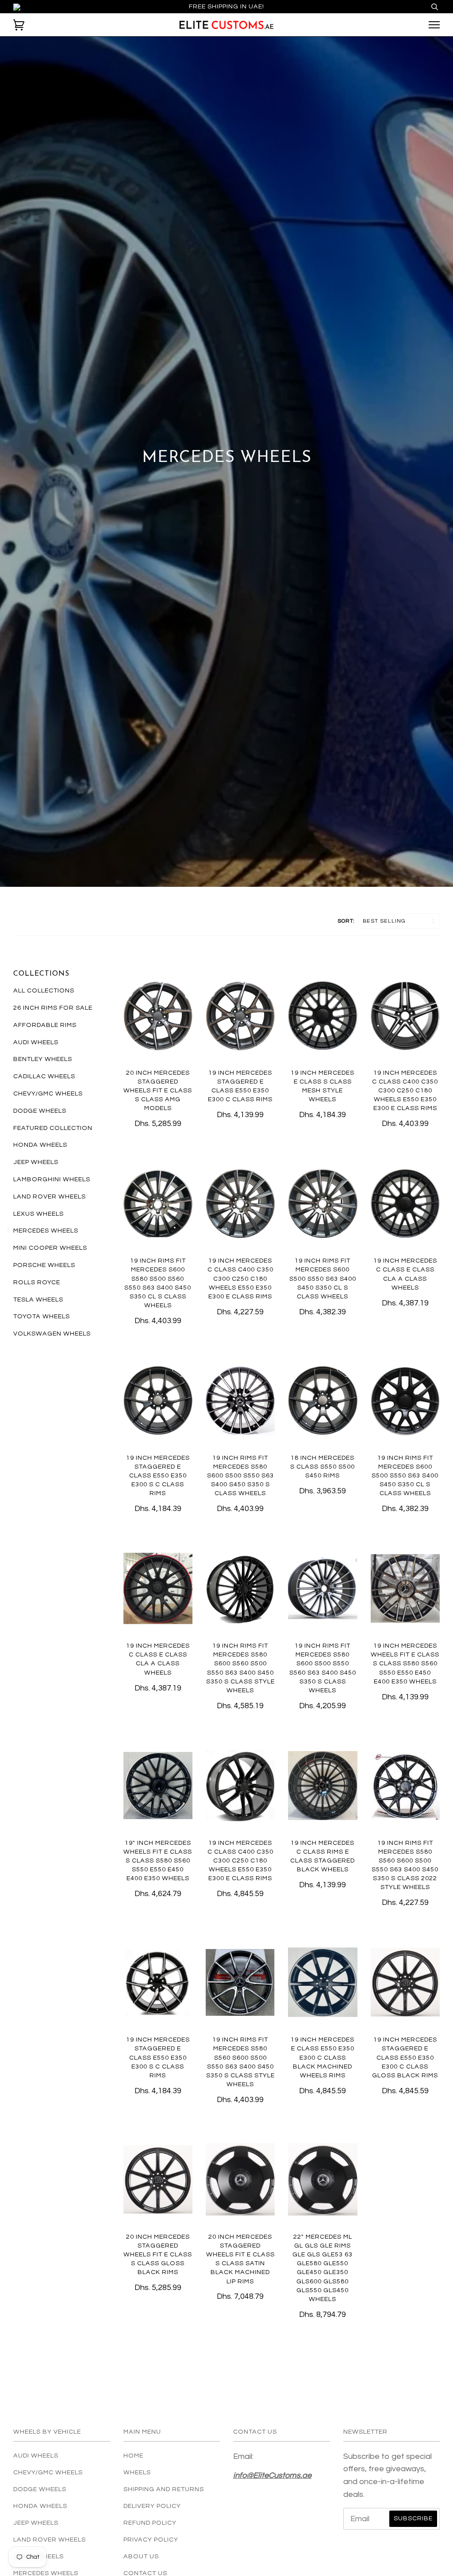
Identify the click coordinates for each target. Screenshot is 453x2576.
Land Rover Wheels (50, 1196)
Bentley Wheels (43, 1059)
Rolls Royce (37, 1282)
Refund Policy (150, 2523)
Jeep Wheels (36, 1162)
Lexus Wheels (38, 1214)
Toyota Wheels (42, 1316)
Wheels (137, 2472)
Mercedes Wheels (46, 1231)
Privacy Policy (151, 2540)
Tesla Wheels (38, 1299)
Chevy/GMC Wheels (48, 1093)
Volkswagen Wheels (52, 1334)
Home (133, 2456)
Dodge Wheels (40, 1111)
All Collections (44, 990)
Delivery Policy (152, 2506)
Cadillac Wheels (44, 1076)
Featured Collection (53, 1128)
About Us (141, 2556)
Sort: (347, 921)
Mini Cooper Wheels (50, 1248)
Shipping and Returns (164, 2489)
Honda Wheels (40, 1145)
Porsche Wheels (44, 1265)
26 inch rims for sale (53, 1008)
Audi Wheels (36, 1042)
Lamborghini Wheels (52, 1179)
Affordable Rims (45, 1025)
